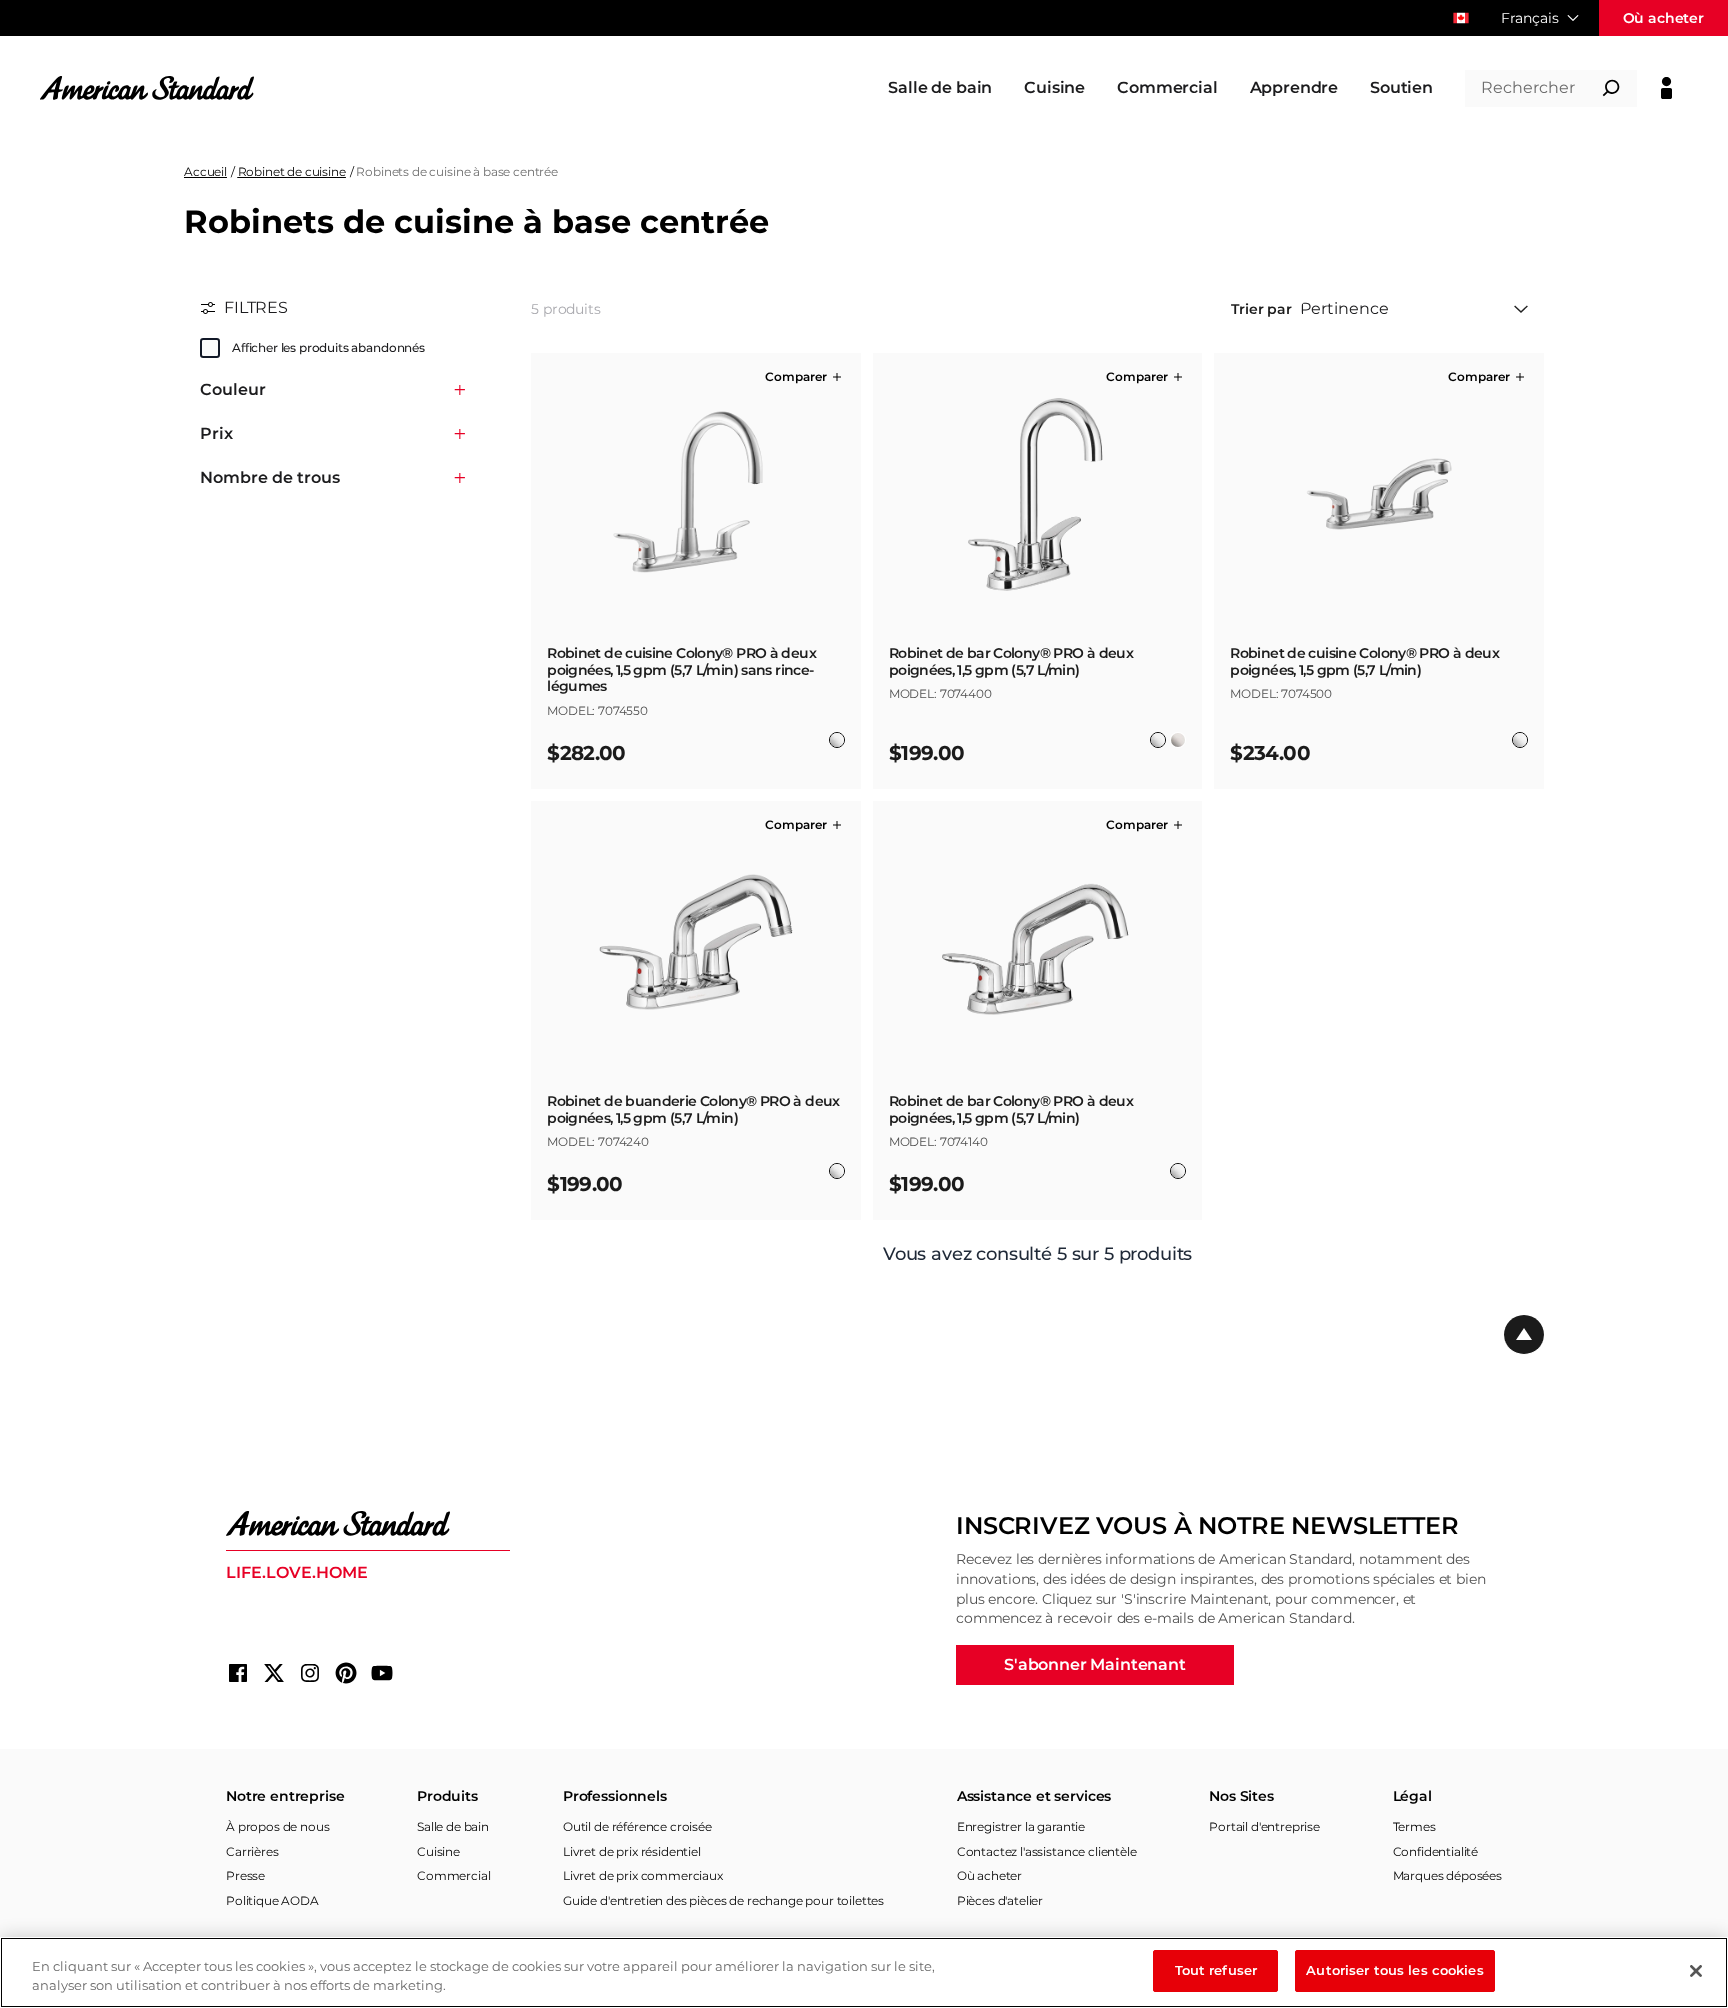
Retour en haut (1524, 1335)
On (210, 348)
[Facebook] (238, 1673)
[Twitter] (274, 1673)
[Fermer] (1696, 1971)
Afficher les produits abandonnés (328, 347)
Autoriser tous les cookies (1394, 1970)
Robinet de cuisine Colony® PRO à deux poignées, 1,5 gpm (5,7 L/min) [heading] (1364, 662)
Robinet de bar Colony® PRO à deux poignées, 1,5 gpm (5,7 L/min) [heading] (1011, 662)
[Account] (1666, 88)
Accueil (205, 171)
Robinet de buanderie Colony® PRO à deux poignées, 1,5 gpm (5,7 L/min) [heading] (693, 1110)
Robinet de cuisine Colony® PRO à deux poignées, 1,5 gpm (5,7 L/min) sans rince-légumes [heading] (681, 670)
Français (1530, 18)
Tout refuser (1216, 1970)
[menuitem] (940, 88)
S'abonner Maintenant (1095, 1664)
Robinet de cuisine (292, 171)
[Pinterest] (346, 1673)
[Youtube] (382, 1673)
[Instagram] (310, 1673)
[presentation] (696, 678)
